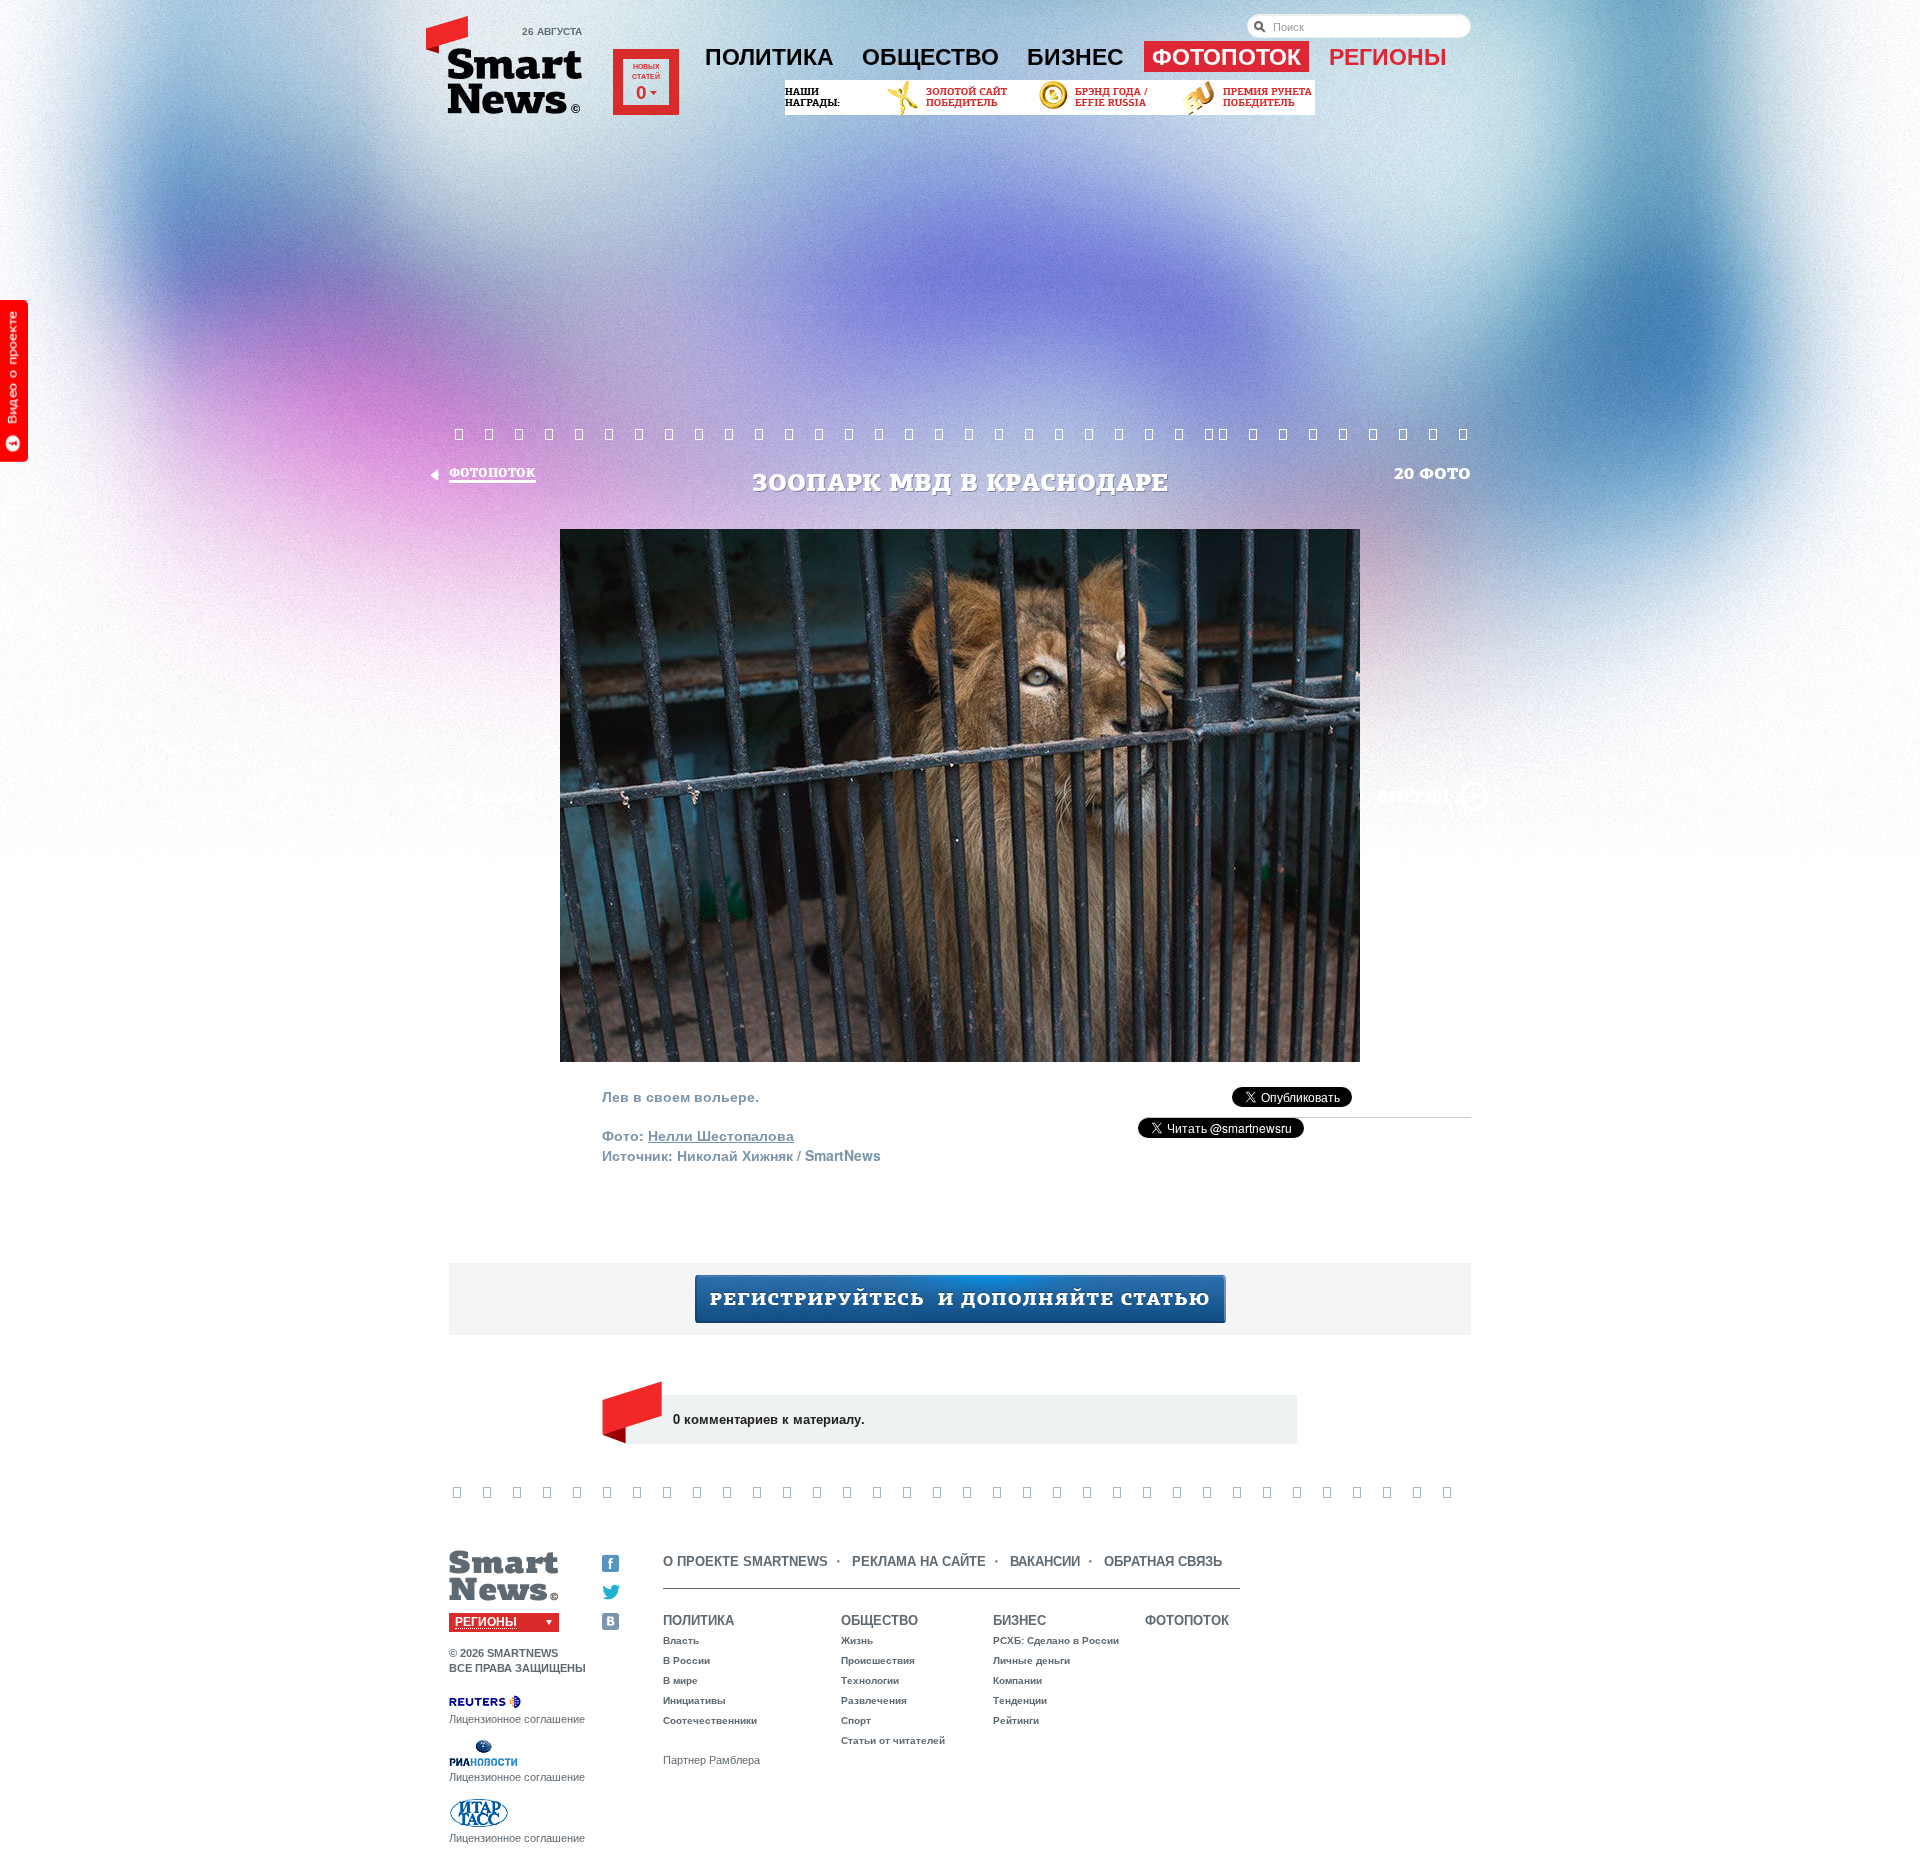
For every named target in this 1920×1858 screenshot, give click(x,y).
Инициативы (694, 1700)
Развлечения (874, 1700)
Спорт (856, 1720)
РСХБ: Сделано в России (1056, 1640)
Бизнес (1075, 57)
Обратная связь (1163, 1561)
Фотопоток (1226, 57)
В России (686, 1660)
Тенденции (1020, 1700)
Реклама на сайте (919, 1561)
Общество (930, 57)
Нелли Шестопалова (721, 1135)
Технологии (870, 1680)
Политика (769, 57)
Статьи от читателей (893, 1740)
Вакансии (1045, 1561)
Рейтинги (1016, 1720)
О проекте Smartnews (745, 1561)
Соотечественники (710, 1720)
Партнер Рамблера (711, 1760)
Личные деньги (1031, 1660)
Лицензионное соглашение (517, 1719)
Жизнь (857, 1640)
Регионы (1388, 57)
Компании (1017, 1680)
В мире (680, 1680)
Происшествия (878, 1660)
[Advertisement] (960, 269)
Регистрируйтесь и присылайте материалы (960, 1299)
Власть (681, 1640)
